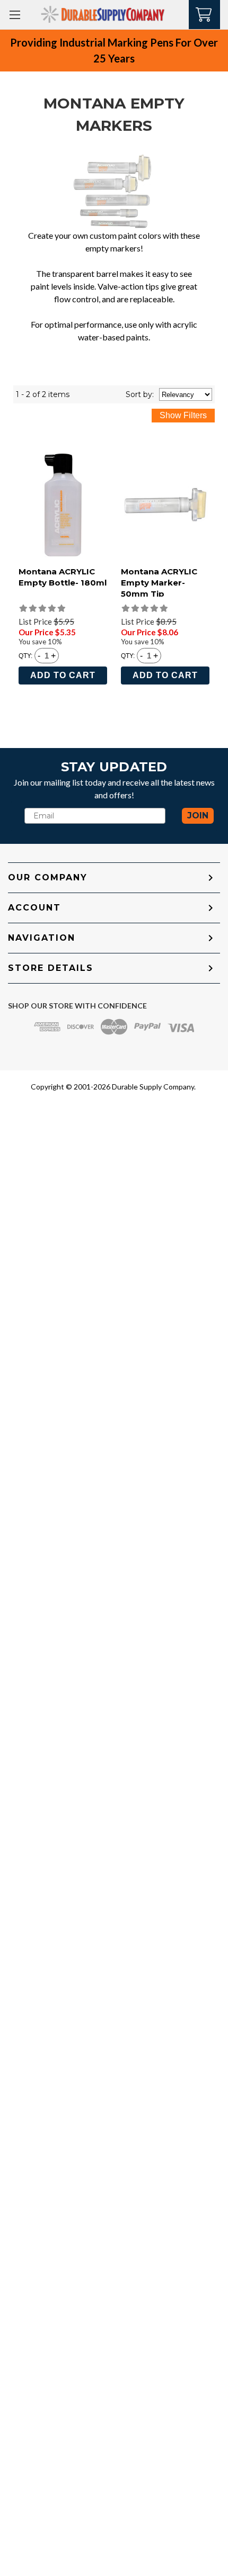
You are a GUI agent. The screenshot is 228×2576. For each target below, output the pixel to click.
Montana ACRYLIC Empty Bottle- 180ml (63, 577)
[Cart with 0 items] (204, 13)
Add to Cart (63, 675)
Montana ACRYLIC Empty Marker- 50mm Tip (159, 583)
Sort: (140, 394)
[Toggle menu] (15, 15)
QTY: (25, 656)
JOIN (198, 816)
